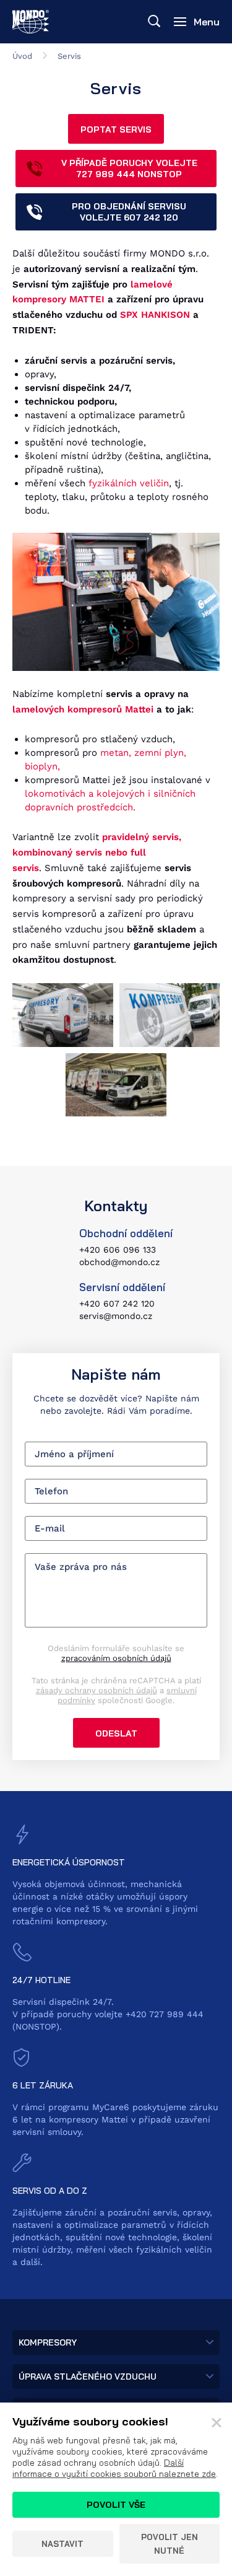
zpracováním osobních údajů (116, 1658)
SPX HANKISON (155, 315)
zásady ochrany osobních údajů (97, 1690)
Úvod (22, 56)
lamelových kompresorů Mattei (83, 709)
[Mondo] (31, 22)
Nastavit (62, 2544)
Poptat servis (116, 129)
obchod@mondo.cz (119, 1262)
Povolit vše (116, 2505)
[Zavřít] (217, 2423)
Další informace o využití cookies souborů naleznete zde (114, 2468)
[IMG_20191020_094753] (116, 1085)
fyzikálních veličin (129, 483)
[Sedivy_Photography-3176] (170, 1015)
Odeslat (116, 1733)
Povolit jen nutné (170, 2544)
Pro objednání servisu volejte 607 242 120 (129, 212)
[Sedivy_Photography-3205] (63, 1015)
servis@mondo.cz (116, 1316)
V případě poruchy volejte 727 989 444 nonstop (129, 169)
